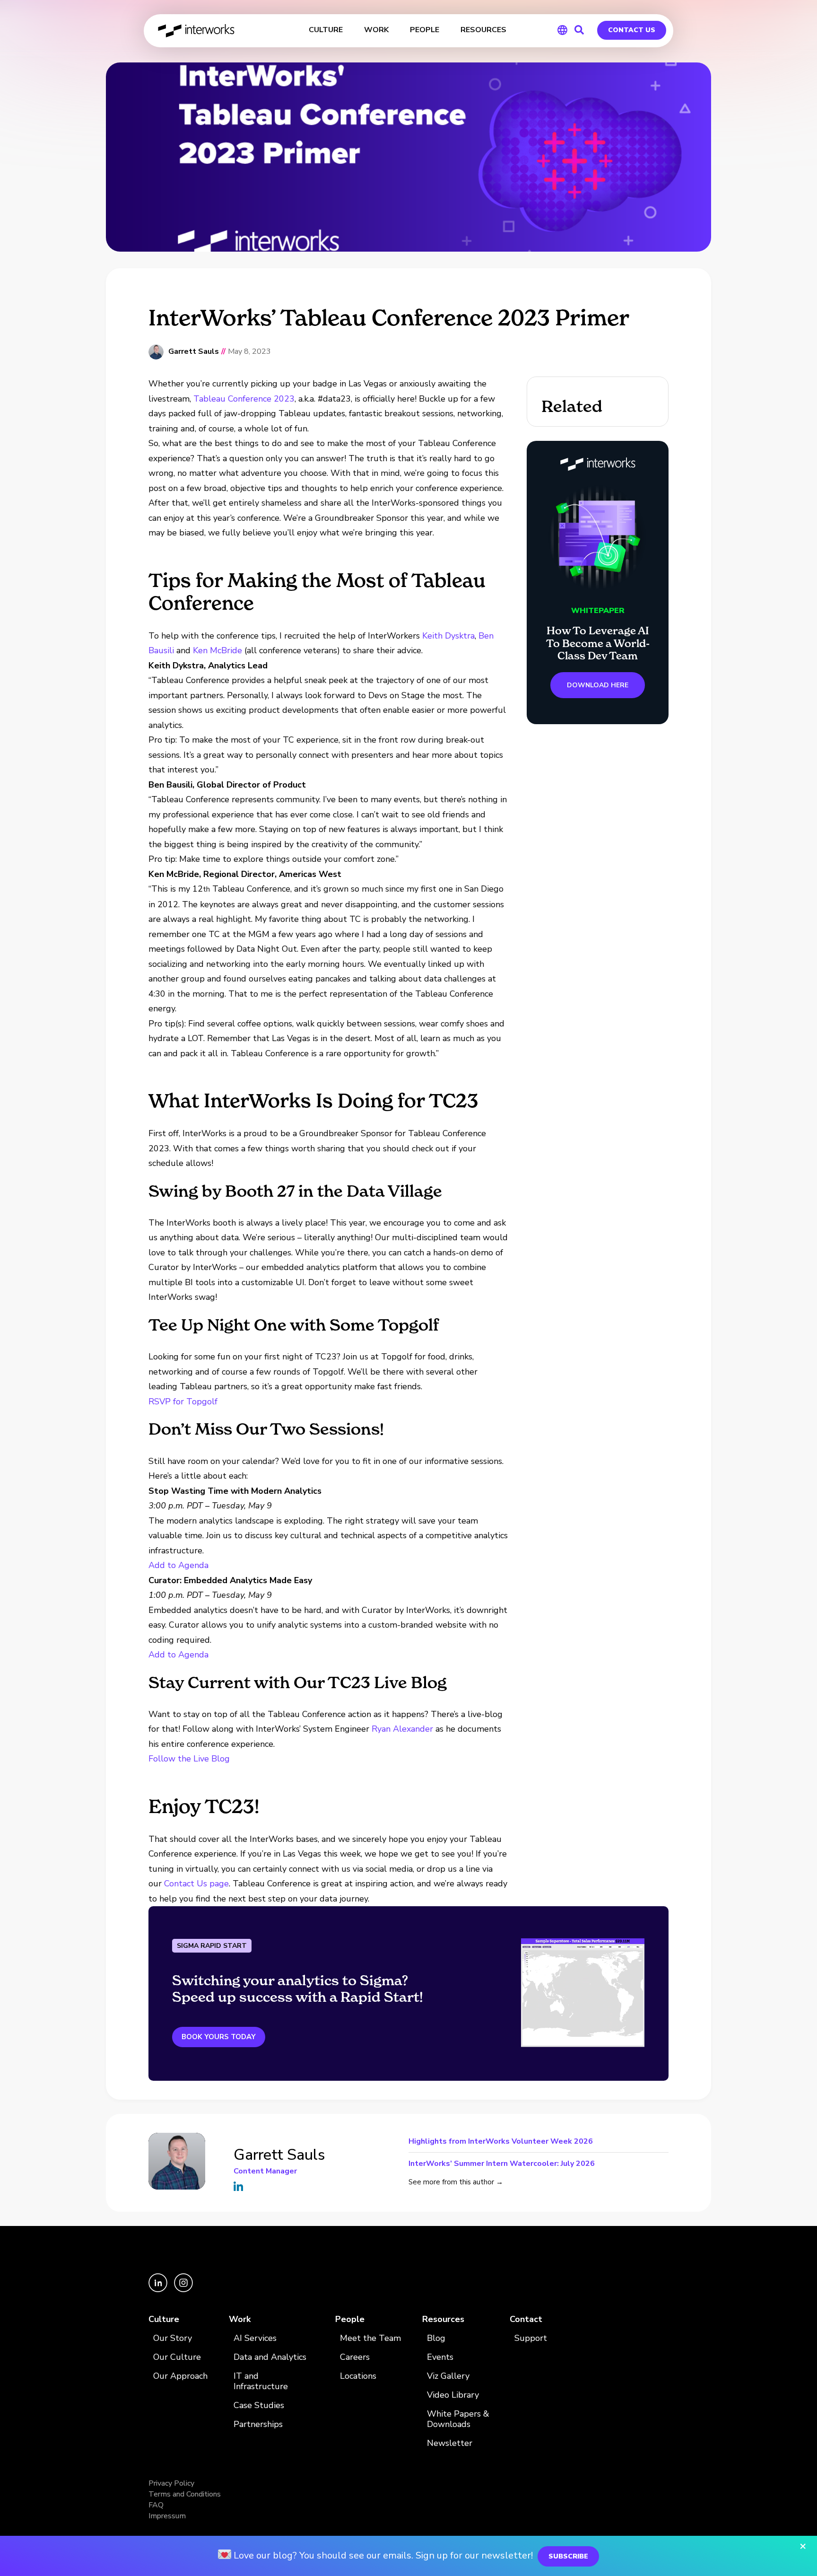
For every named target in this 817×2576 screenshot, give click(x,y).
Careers (355, 2357)
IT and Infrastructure (261, 2381)
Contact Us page (196, 1884)
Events (440, 2357)
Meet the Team (370, 2338)
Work (240, 2319)
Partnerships (258, 2424)
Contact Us (632, 30)
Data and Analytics (270, 2357)
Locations (358, 2376)
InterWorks (197, 31)
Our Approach (180, 2376)
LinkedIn (238, 2186)
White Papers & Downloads (458, 2419)
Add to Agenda (178, 1565)
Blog (436, 2338)
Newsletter (450, 2443)
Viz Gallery (448, 2376)
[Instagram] (183, 2290)
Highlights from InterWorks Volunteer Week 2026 (501, 2142)
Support (531, 2338)
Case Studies (259, 2405)
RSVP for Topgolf (183, 1402)
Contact (526, 2319)
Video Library (453, 2395)
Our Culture (177, 2357)
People (350, 2319)
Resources (443, 2319)
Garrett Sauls (194, 352)
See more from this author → (456, 2182)
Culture (164, 2319)
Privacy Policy (171, 2483)
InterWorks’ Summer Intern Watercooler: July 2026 (502, 2163)
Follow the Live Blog (189, 1759)
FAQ (156, 2505)
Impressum (167, 2516)
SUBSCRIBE (568, 2556)
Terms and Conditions (185, 2494)
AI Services (255, 2338)
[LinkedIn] (159, 2290)
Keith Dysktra (448, 636)
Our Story (173, 2338)
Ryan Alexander (402, 1729)
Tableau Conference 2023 (244, 399)
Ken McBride (217, 650)
